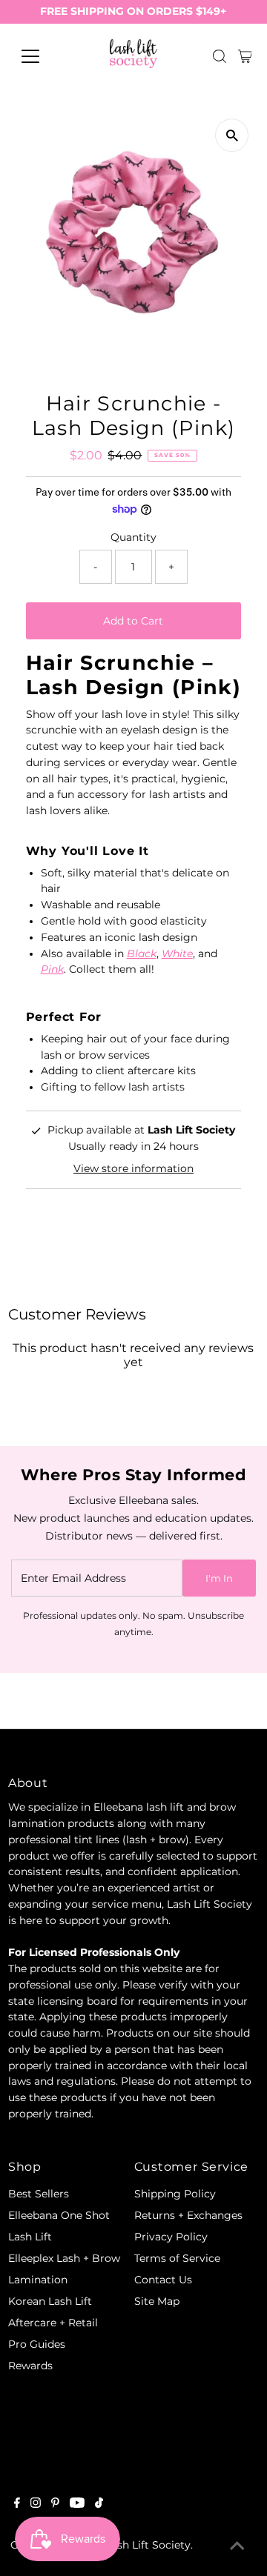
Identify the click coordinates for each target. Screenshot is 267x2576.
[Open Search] (220, 56)
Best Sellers (39, 2194)
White (177, 953)
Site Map (157, 2301)
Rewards (30, 2366)
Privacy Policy (171, 2237)
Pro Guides (37, 2344)
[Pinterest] (55, 2504)
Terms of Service (177, 2258)
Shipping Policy (175, 2194)
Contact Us (163, 2280)
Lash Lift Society (148, 2545)
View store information (133, 1168)
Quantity (133, 537)
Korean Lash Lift (50, 2301)
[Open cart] (245, 56)
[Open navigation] (40, 56)
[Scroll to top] (237, 2546)
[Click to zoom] (232, 135)
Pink (52, 969)
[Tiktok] (99, 2504)
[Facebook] (17, 2504)
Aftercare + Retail (53, 2323)
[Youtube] (77, 2504)
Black (142, 953)
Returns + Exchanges (188, 2215)
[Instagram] (36, 2504)
